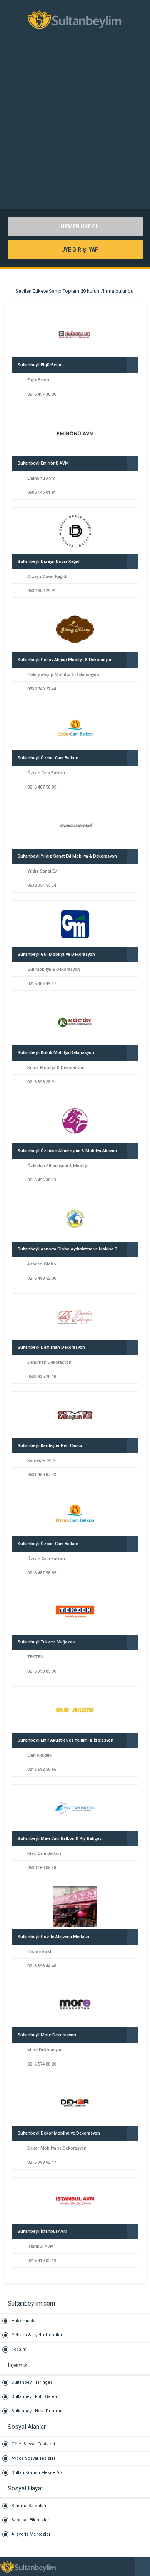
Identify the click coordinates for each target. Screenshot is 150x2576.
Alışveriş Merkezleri (32, 2534)
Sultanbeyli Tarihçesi (33, 2382)
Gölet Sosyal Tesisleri (33, 2444)
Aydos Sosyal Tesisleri (34, 2458)
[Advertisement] (75, 117)
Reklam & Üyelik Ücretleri (37, 2335)
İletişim (19, 2349)
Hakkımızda (23, 2321)
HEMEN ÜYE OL (79, 227)
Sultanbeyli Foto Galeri (34, 2397)
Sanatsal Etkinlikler (30, 2520)
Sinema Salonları (29, 2506)
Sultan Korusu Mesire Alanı (39, 2473)
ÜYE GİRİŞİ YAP (79, 250)
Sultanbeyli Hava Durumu (37, 2411)
